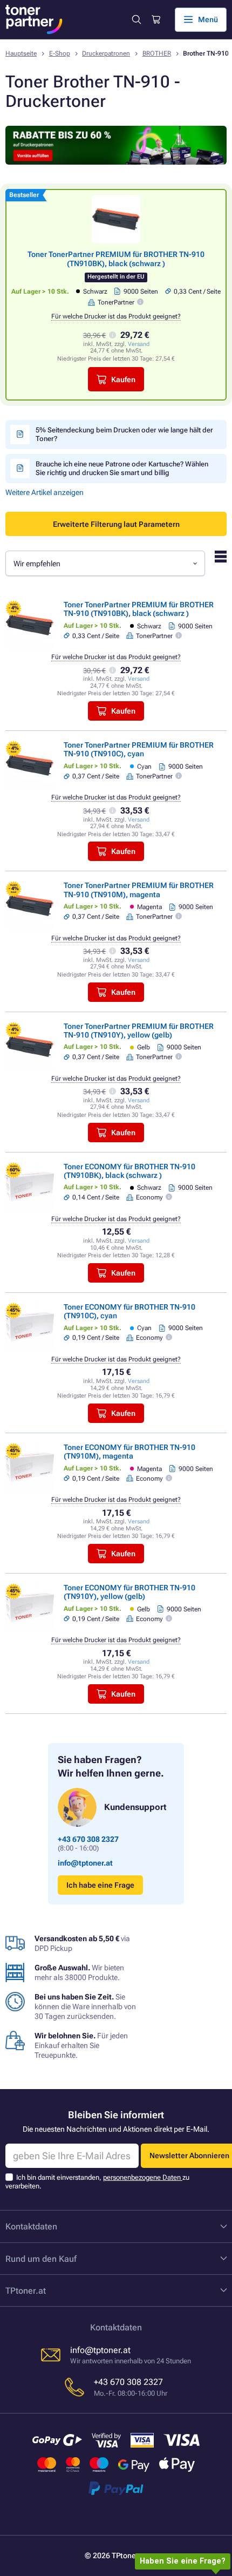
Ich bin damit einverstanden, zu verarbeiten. (97, 2182)
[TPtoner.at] (34, 19)
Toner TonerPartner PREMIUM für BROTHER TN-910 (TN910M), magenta (139, 890)
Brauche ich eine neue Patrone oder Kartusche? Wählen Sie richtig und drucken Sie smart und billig (122, 468)
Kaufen (123, 379)
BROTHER (157, 53)
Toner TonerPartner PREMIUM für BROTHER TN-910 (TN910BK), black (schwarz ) (116, 259)
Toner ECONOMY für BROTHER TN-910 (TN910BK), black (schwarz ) (129, 1171)
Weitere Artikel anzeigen (45, 492)
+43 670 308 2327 (88, 1839)
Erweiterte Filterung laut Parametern (116, 524)
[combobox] (105, 563)
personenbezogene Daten (143, 2177)
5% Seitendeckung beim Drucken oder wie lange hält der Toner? (124, 434)
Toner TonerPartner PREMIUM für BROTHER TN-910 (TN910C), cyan (139, 749)
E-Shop (60, 53)
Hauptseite (21, 53)
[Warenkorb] (155, 20)
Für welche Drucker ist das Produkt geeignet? (116, 316)
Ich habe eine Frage (100, 1885)
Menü (208, 19)
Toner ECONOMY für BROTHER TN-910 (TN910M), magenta (129, 1452)
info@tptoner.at (85, 1863)
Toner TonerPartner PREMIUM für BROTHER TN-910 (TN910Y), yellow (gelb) (139, 1031)
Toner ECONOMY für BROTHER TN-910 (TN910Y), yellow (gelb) (129, 1592)
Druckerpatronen (106, 53)
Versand (139, 344)
